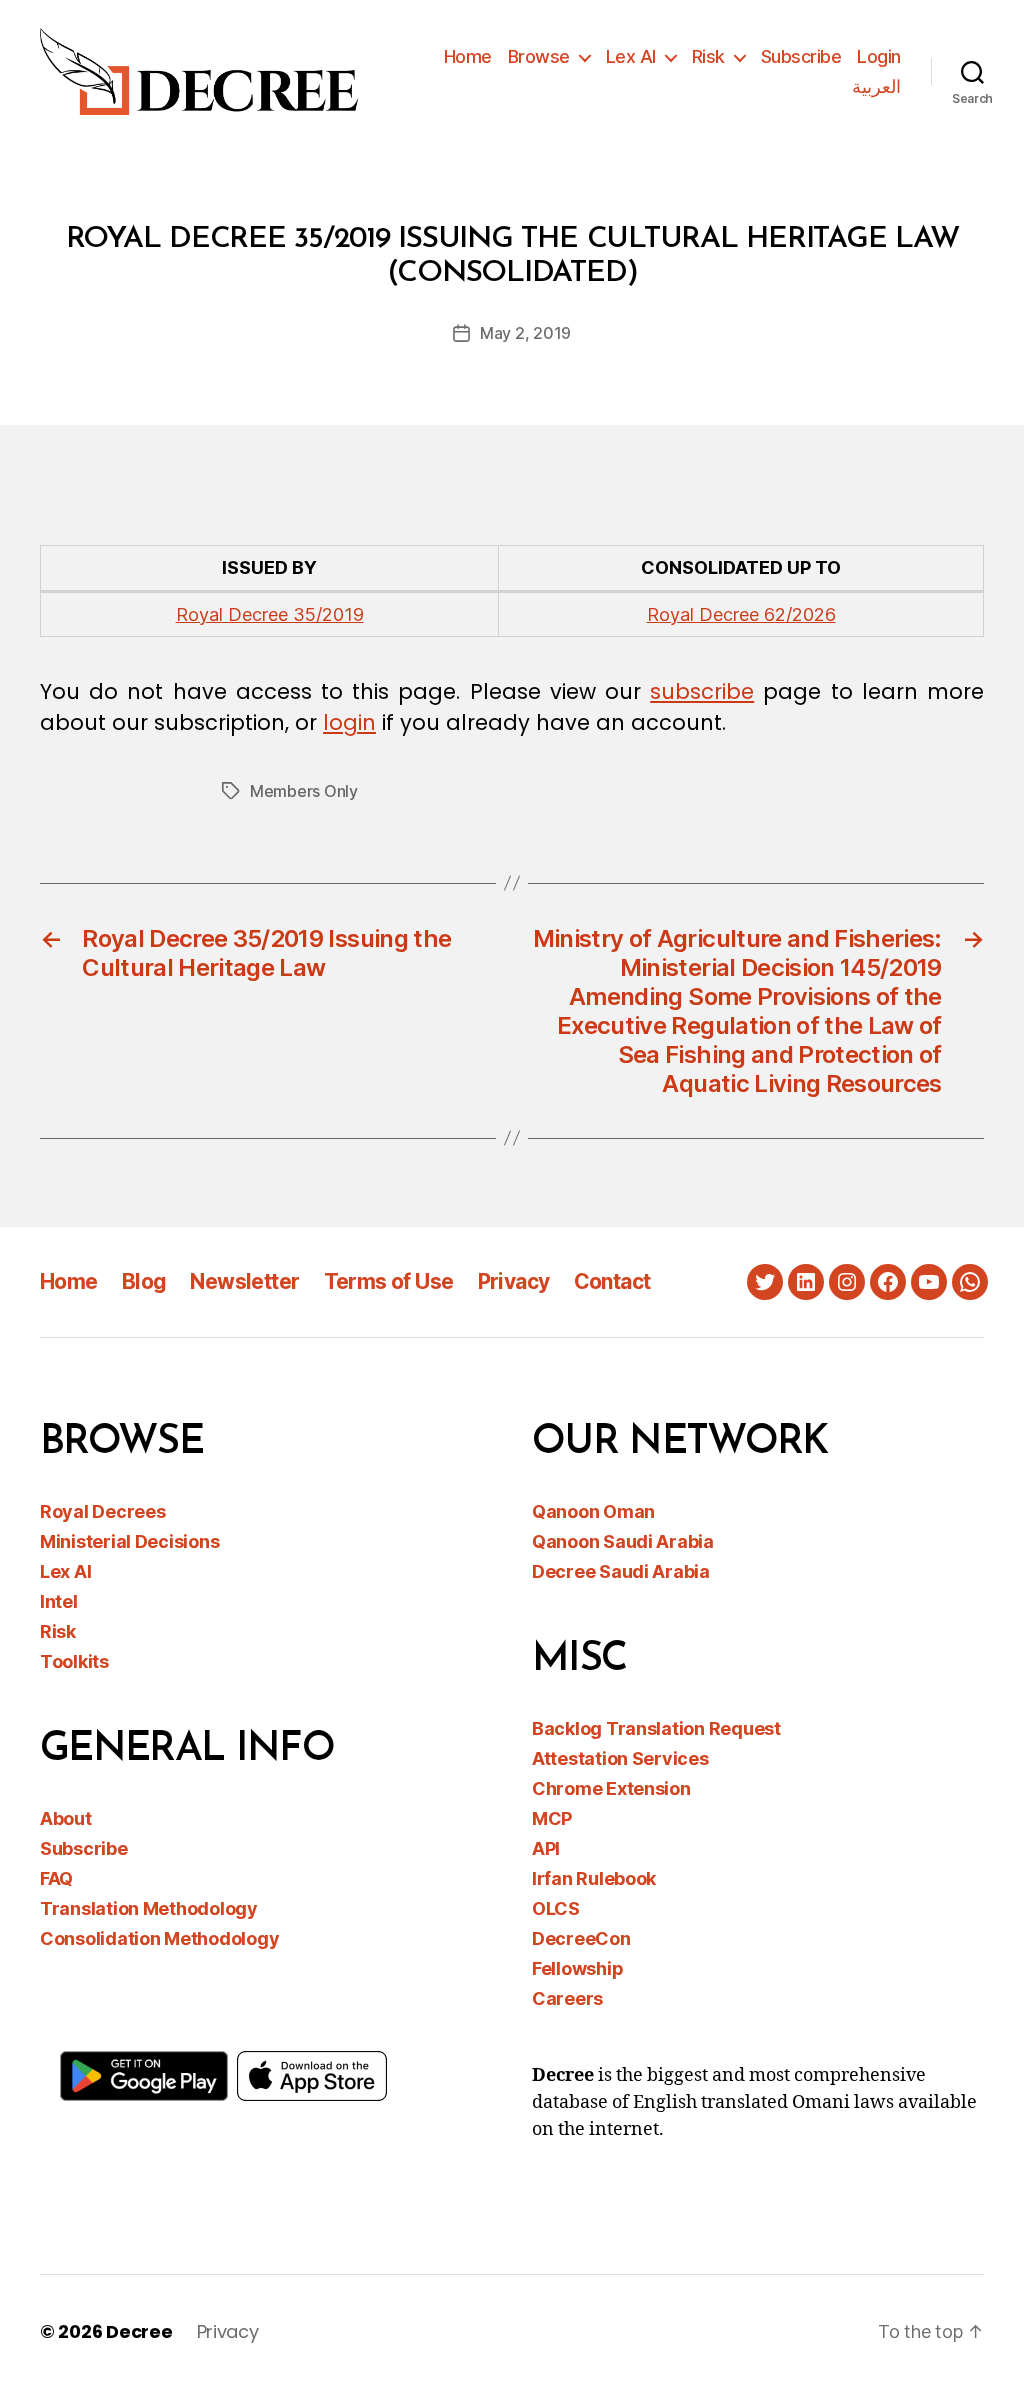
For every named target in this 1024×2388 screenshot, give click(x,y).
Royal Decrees (103, 1511)
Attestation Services (620, 1758)
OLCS (556, 1908)
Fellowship (577, 1968)
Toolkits (74, 1661)
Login (879, 56)
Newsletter (244, 1281)
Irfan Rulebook (594, 1878)
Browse (539, 56)
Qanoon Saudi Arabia (623, 1541)
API (546, 1848)
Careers (567, 1998)
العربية (876, 86)
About (66, 1818)
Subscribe (801, 56)
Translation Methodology (149, 1908)
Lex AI (631, 56)
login (349, 722)
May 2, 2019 (525, 333)
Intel (59, 1601)
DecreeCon (581, 1938)
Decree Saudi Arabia (621, 1571)
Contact (612, 1281)
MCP (552, 1818)
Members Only (304, 791)
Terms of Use (389, 1281)
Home (468, 56)
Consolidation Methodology (159, 1938)
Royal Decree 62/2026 (741, 614)
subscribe (702, 691)
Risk (708, 56)
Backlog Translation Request (656, 1728)
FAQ (56, 1878)
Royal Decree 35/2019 (270, 614)
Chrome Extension (611, 1788)
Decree (139, 2331)
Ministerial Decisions (129, 1541)
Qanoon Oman (593, 1511)
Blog (144, 1281)
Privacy (514, 1281)
